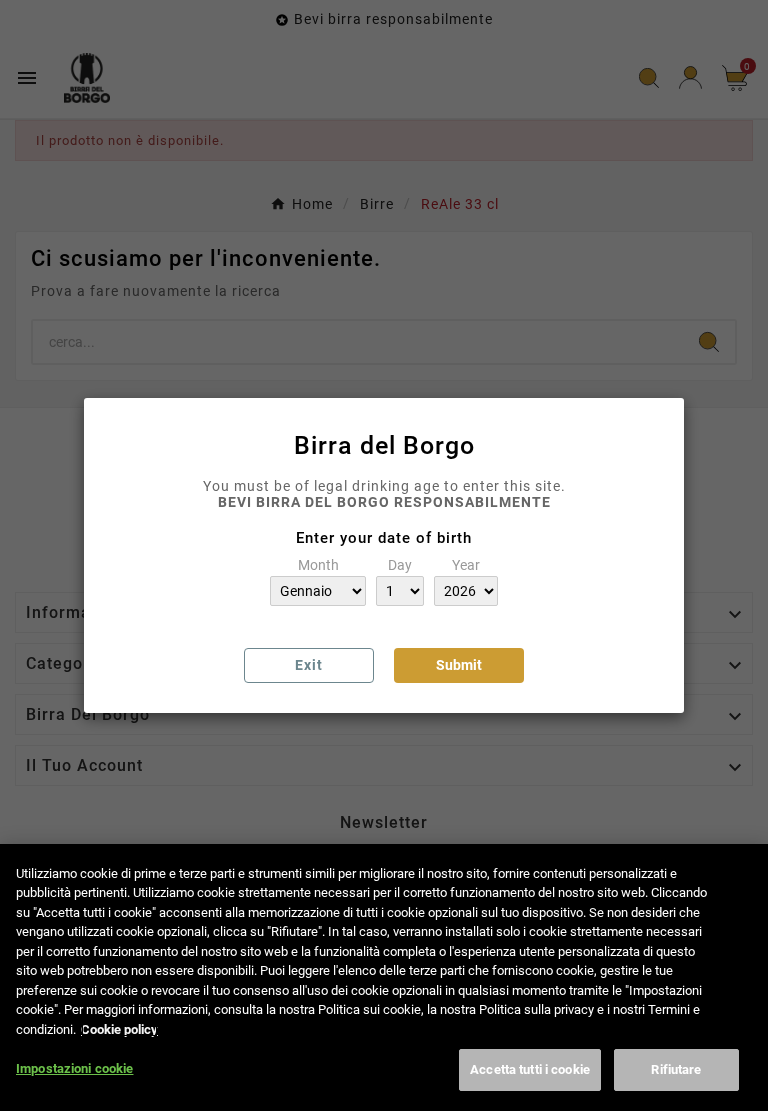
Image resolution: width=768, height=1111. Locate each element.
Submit (459, 665)
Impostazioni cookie (74, 1068)
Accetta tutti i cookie (530, 1069)
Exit (309, 665)
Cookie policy (119, 1029)
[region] (384, 977)
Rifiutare (676, 1069)
